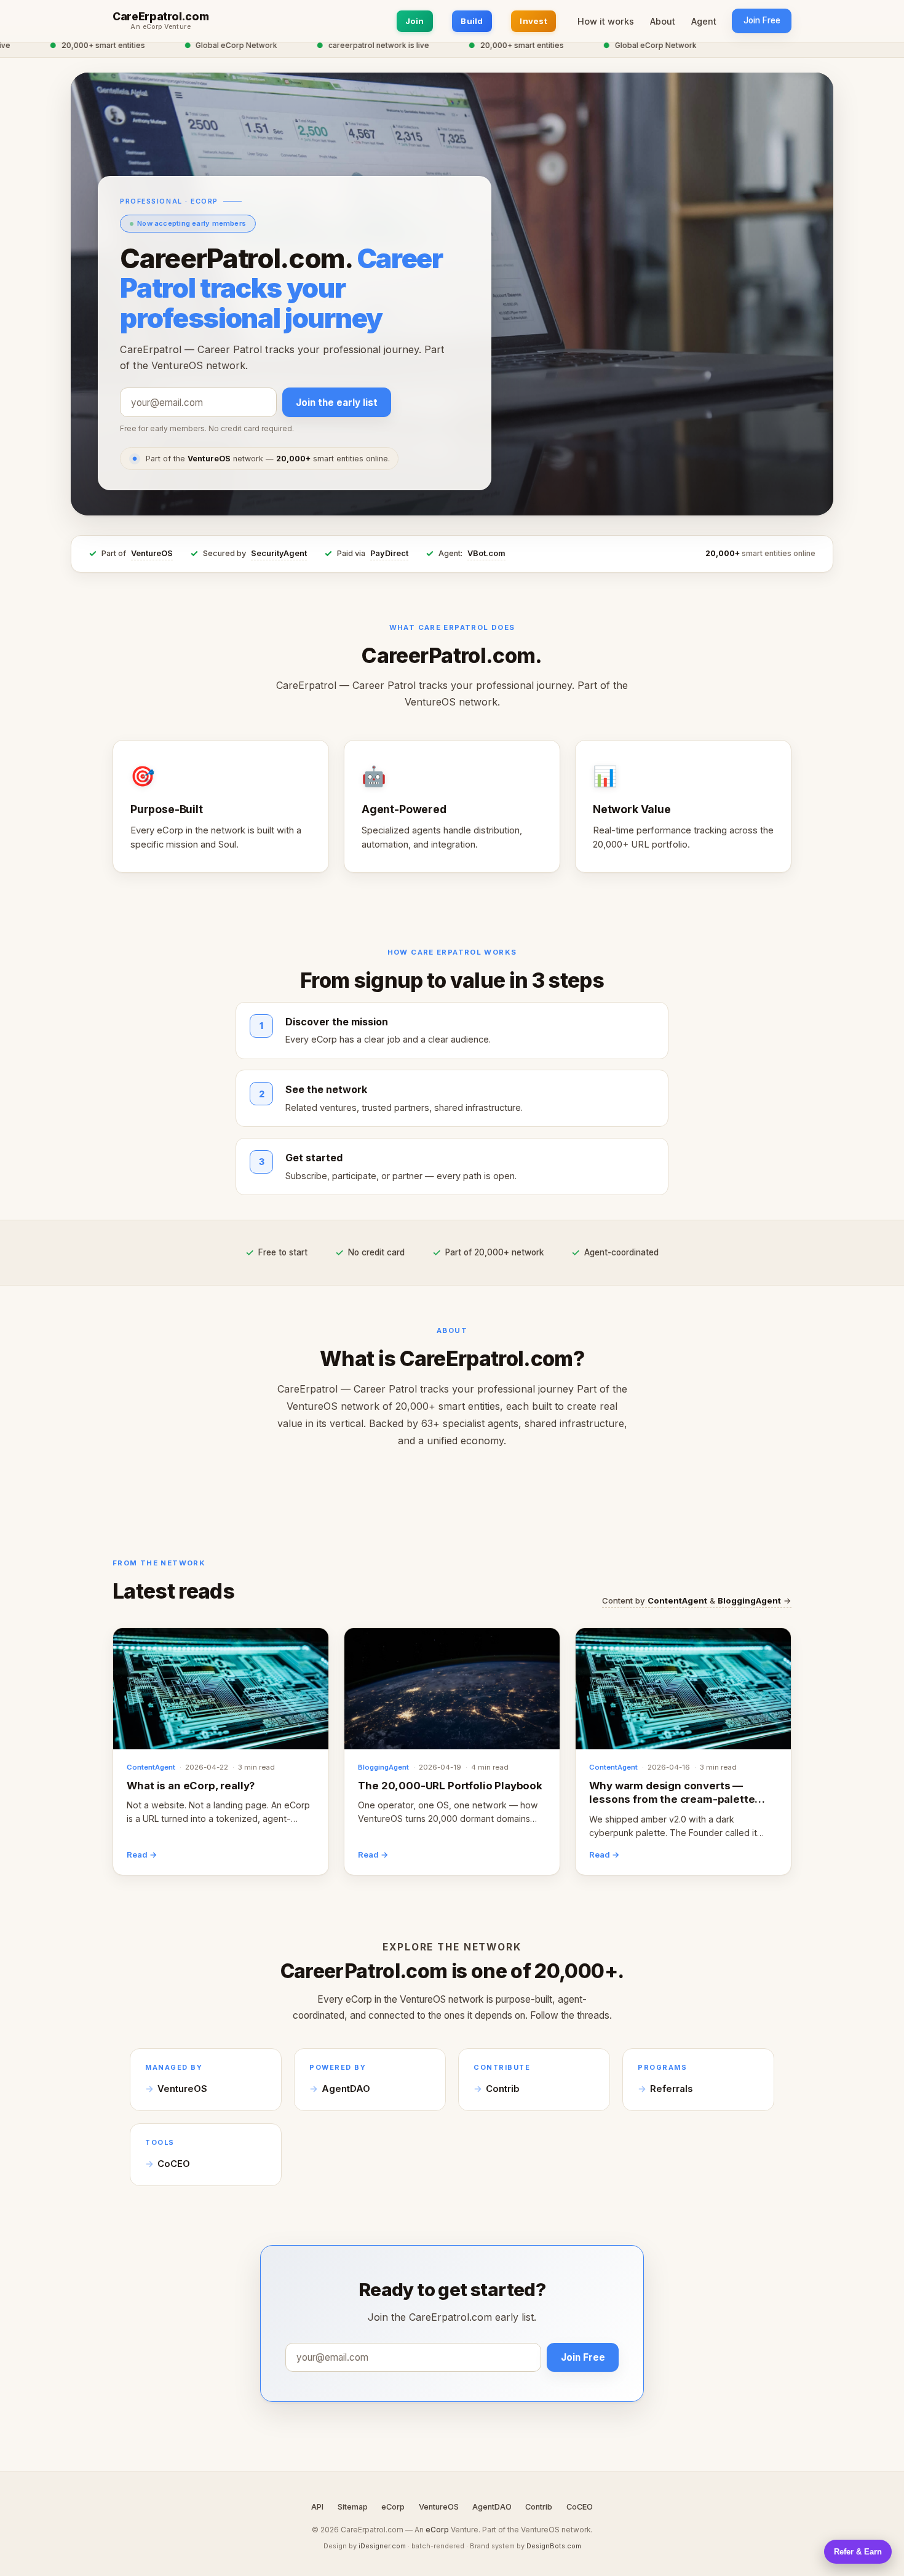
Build (472, 21)
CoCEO (174, 2164)
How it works (606, 21)
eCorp (393, 2507)
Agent (704, 21)
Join (415, 21)
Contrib (503, 2089)
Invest (533, 21)
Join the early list (337, 403)
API (317, 2507)
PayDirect (389, 553)
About (663, 21)
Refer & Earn (858, 2552)
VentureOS (152, 553)
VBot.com (486, 553)
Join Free (762, 20)
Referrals (671, 2089)
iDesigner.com (382, 2546)
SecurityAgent (279, 553)
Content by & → (697, 1600)
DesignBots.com (554, 2546)
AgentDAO (346, 2089)
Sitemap (353, 2507)
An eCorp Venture (161, 27)
